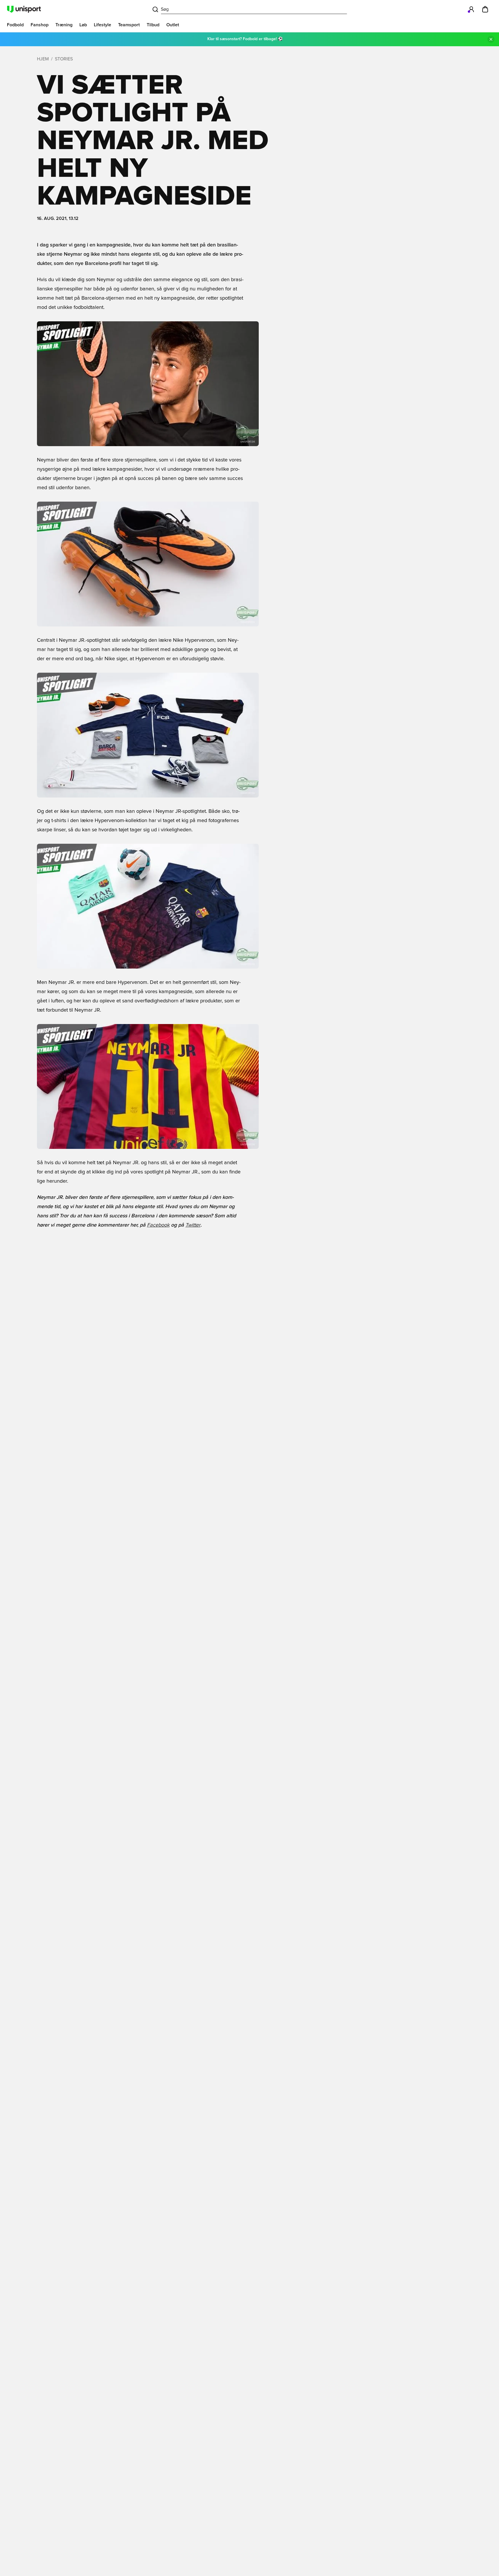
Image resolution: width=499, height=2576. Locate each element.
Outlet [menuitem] (173, 25)
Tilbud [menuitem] (153, 25)
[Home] (24, 9)
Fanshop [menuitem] (40, 25)
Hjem (43, 59)
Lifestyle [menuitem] (103, 25)
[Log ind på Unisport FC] (471, 9)
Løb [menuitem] (83, 25)
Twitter (193, 1225)
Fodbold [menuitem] (15, 25)
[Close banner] (491, 39)
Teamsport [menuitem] (129, 25)
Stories (64, 59)
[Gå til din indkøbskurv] (485, 9)
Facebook (158, 1225)
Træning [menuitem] (64, 25)
